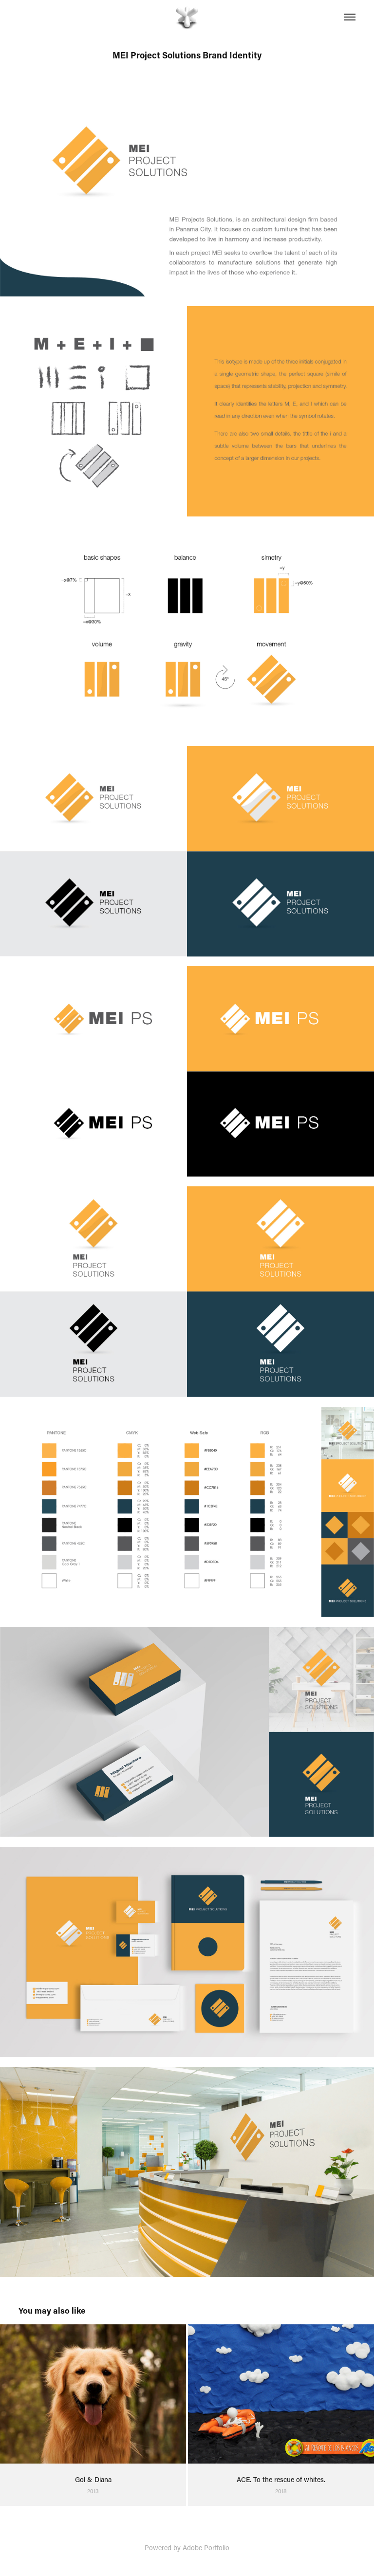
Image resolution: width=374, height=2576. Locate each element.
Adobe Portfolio (206, 2548)
